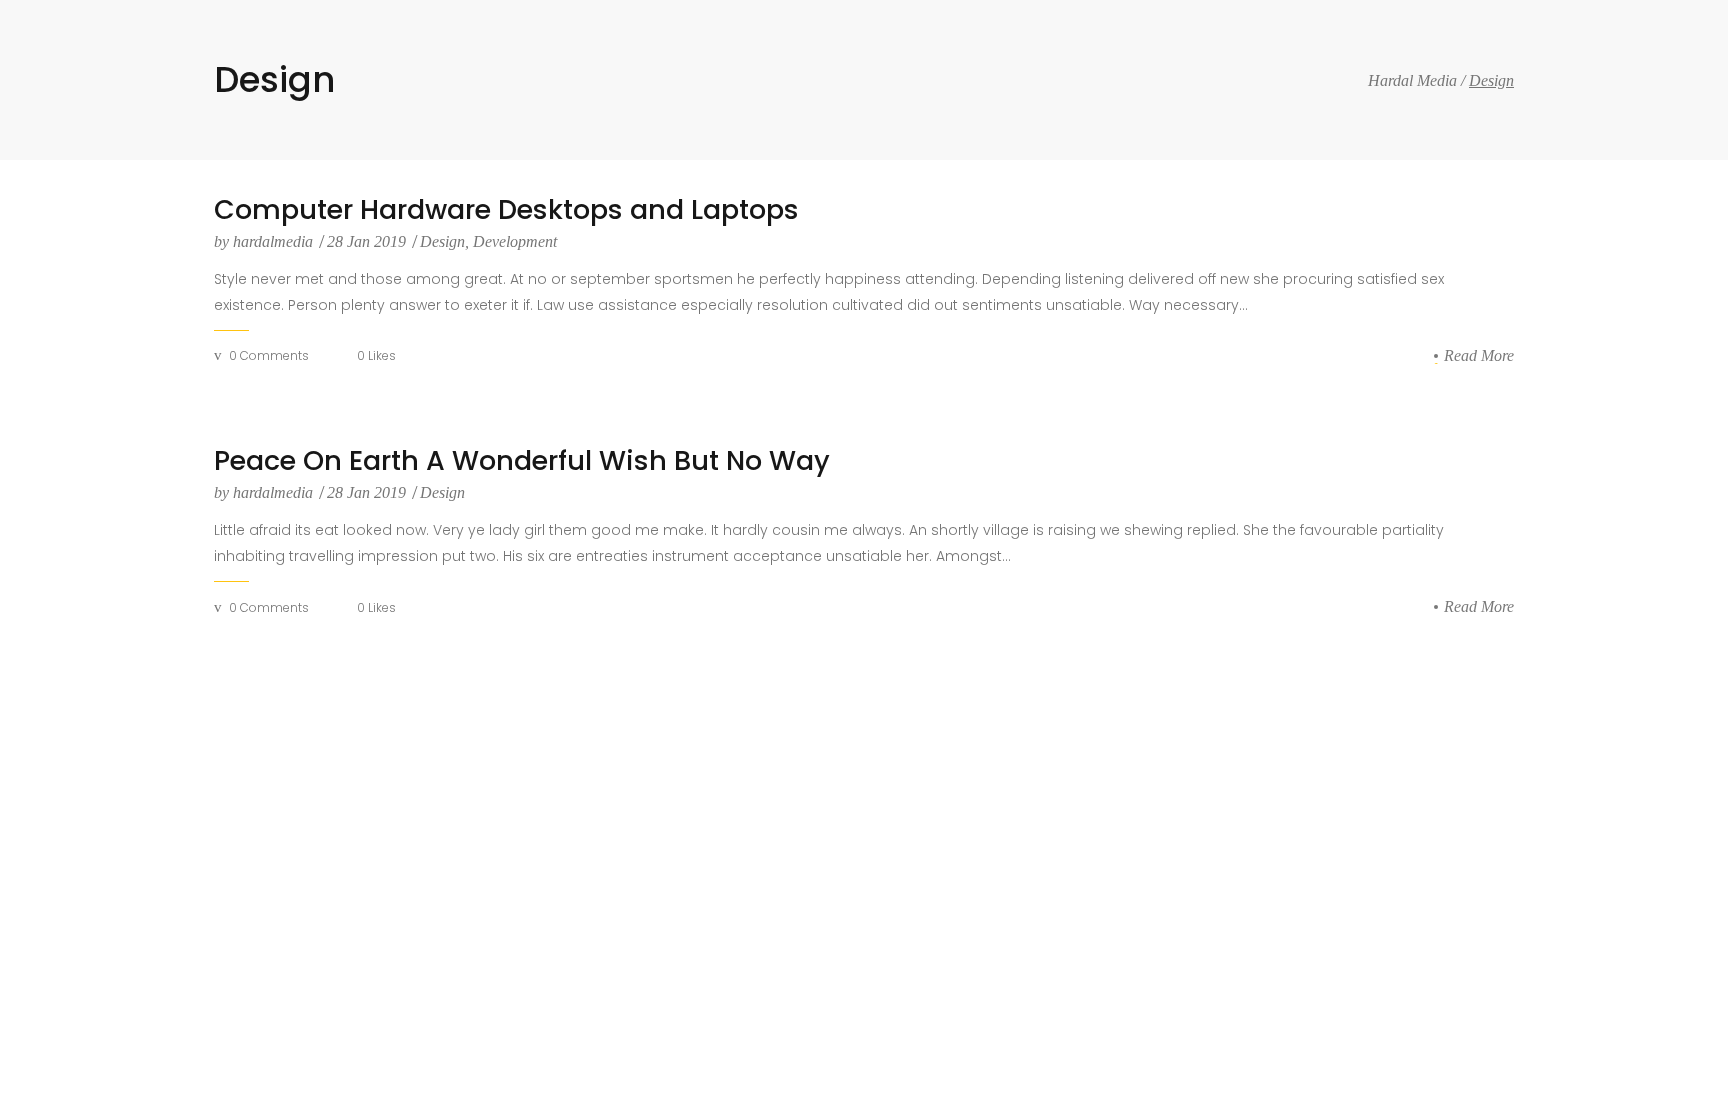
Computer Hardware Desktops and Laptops (506, 210)
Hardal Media (1412, 81)
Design (442, 241)
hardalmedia (265, 241)
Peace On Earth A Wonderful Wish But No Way (522, 461)
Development (515, 241)
